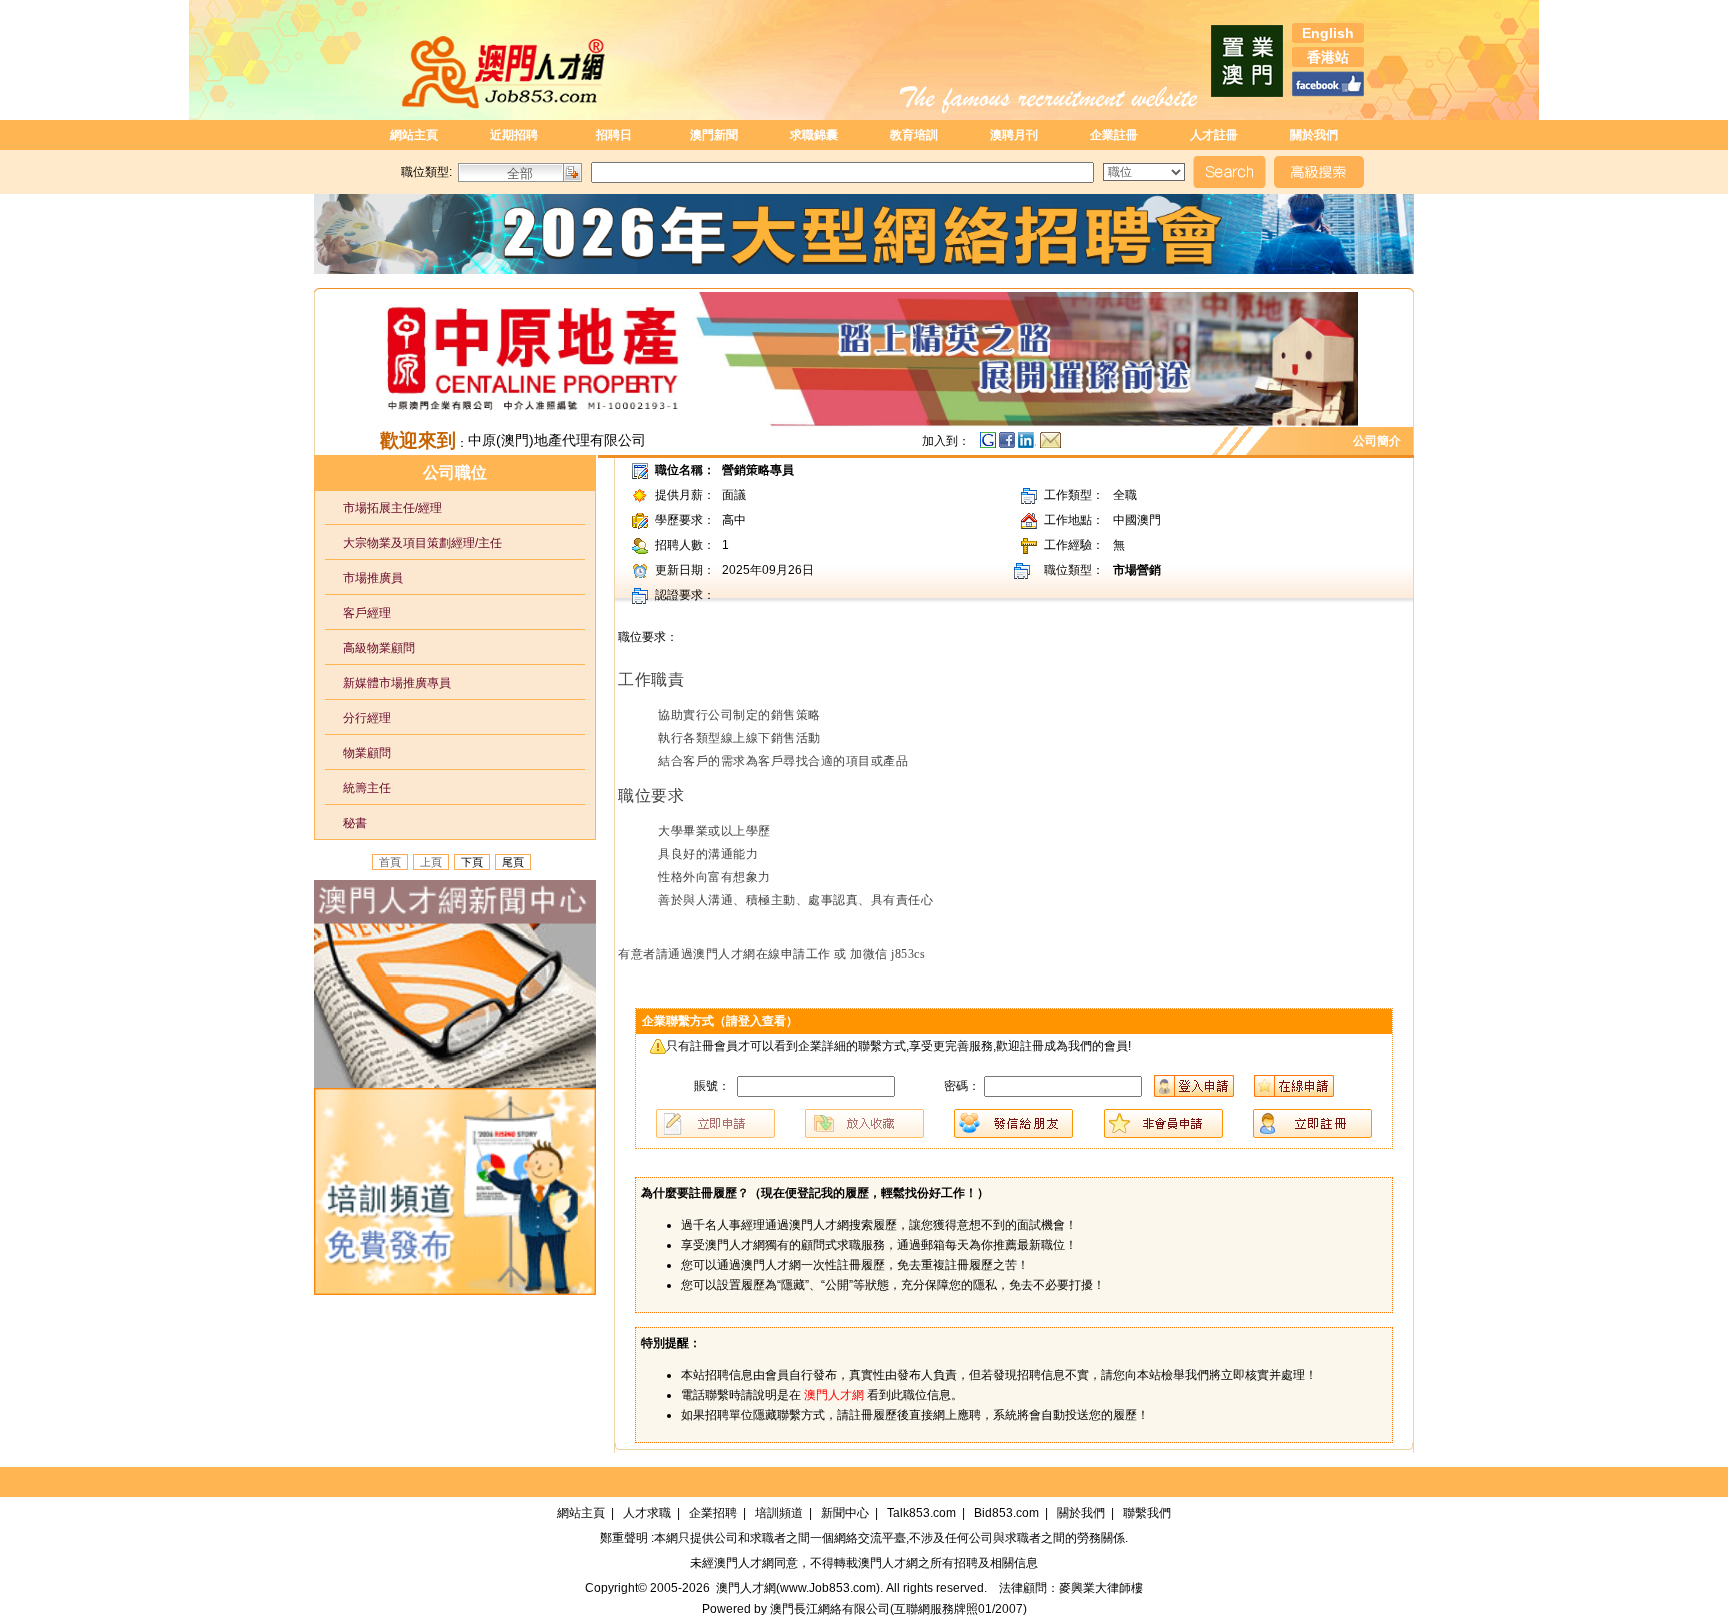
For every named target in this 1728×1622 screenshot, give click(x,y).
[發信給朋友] (1050, 445)
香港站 (1328, 57)
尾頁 (513, 862)
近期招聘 (514, 135)
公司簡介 (1380, 441)
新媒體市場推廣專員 (388, 683)
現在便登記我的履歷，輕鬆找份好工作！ (869, 1193)
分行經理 (358, 718)
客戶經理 (358, 613)
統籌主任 (358, 788)
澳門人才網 (744, 1563)
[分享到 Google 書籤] (988, 445)
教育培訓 (914, 135)
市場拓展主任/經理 (383, 508)
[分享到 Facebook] (1008, 445)
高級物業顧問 (370, 648)
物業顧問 (358, 753)
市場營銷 (1137, 570)
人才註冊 (1214, 135)
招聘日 (614, 135)
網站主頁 (414, 135)
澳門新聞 (714, 135)
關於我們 (1314, 135)
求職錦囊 (814, 135)
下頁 (472, 862)
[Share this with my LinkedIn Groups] (1029, 445)
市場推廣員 (364, 578)
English (1328, 33)
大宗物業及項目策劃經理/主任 (413, 543)
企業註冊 (1114, 135)
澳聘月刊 (1014, 135)
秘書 (346, 823)
